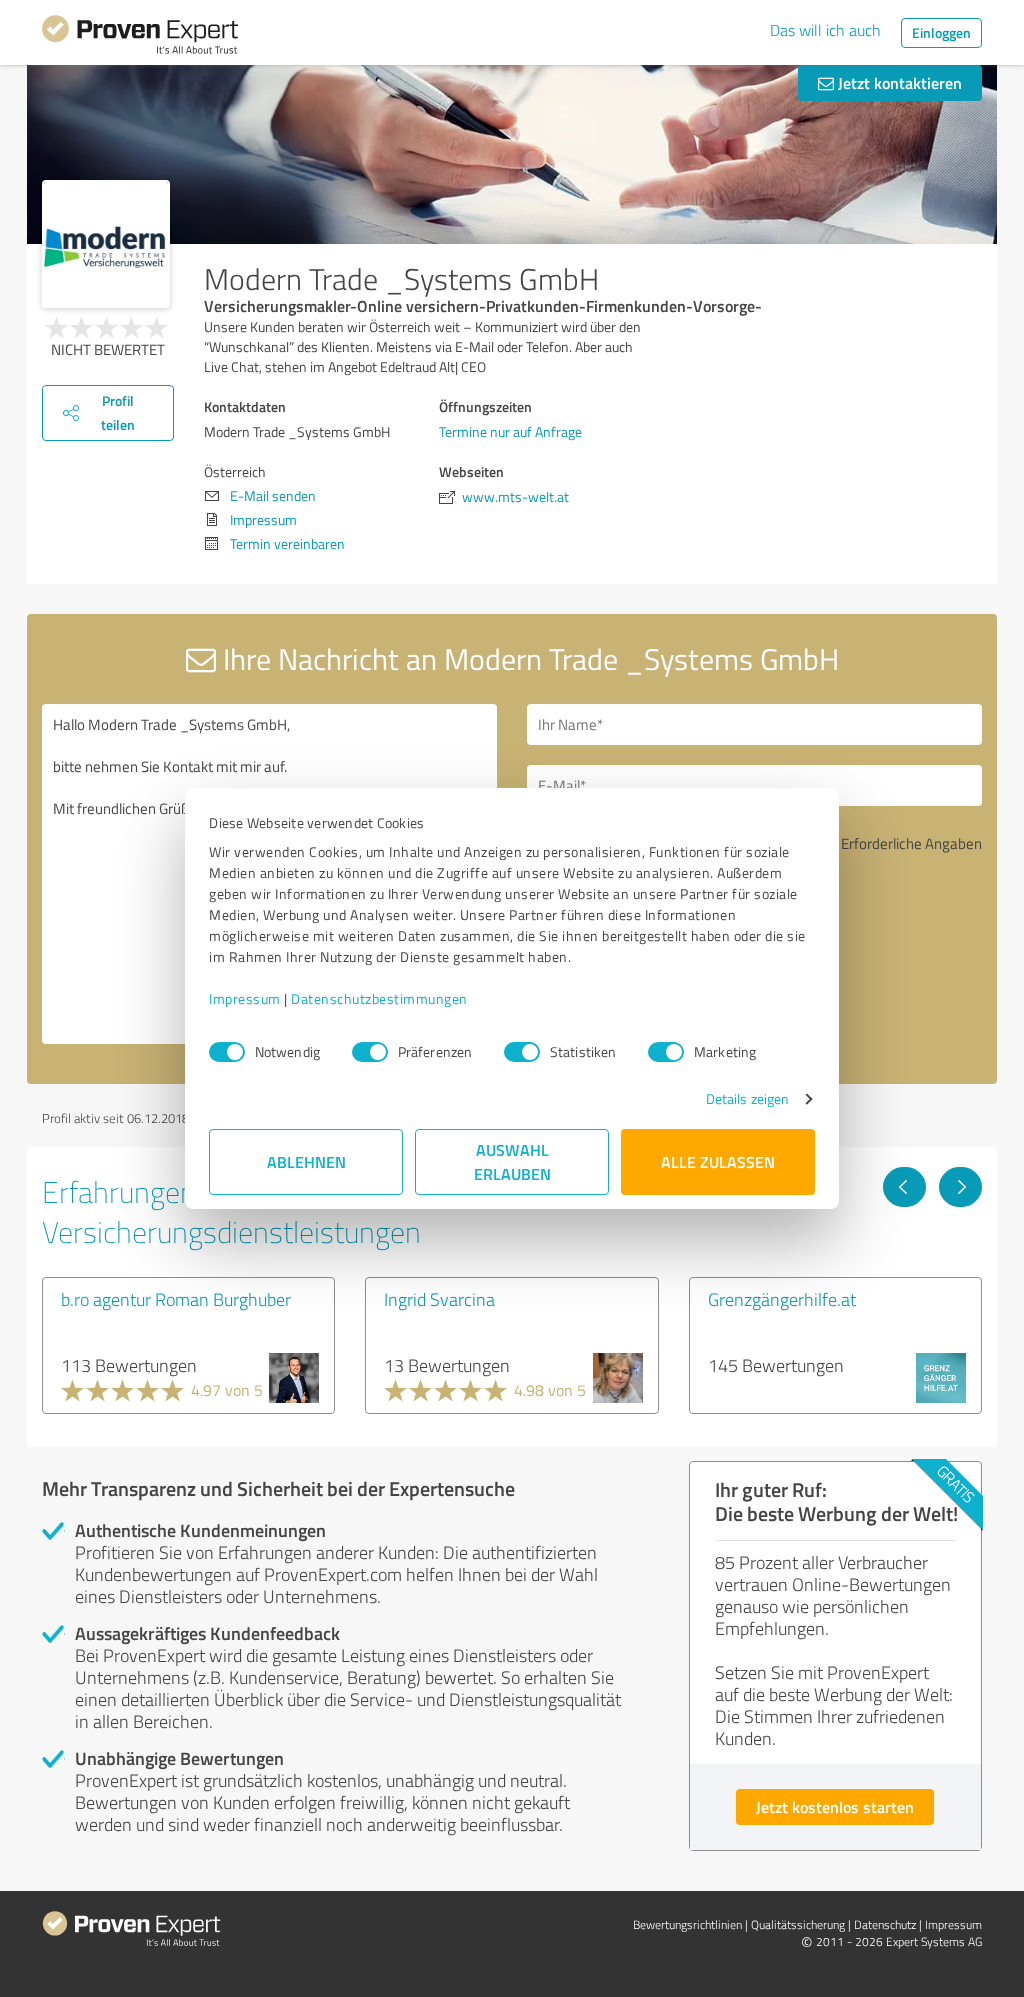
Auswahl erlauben (512, 1161)
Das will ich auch (825, 30)
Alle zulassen (718, 1161)
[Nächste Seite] (960, 1187)
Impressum (245, 998)
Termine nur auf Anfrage (510, 431)
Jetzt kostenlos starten (835, 1806)
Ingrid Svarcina (439, 1299)
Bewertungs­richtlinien (687, 1924)
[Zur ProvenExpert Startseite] (140, 38)
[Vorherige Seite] (904, 1187)
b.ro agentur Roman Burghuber (176, 1299)
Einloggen (941, 32)
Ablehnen (306, 1161)
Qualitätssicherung (798, 1924)
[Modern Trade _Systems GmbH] (106, 244)
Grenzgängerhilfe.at (782, 1299)
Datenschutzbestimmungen (379, 998)
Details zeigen (747, 1098)
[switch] (370, 1052)
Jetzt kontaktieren (898, 82)
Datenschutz (885, 1924)
